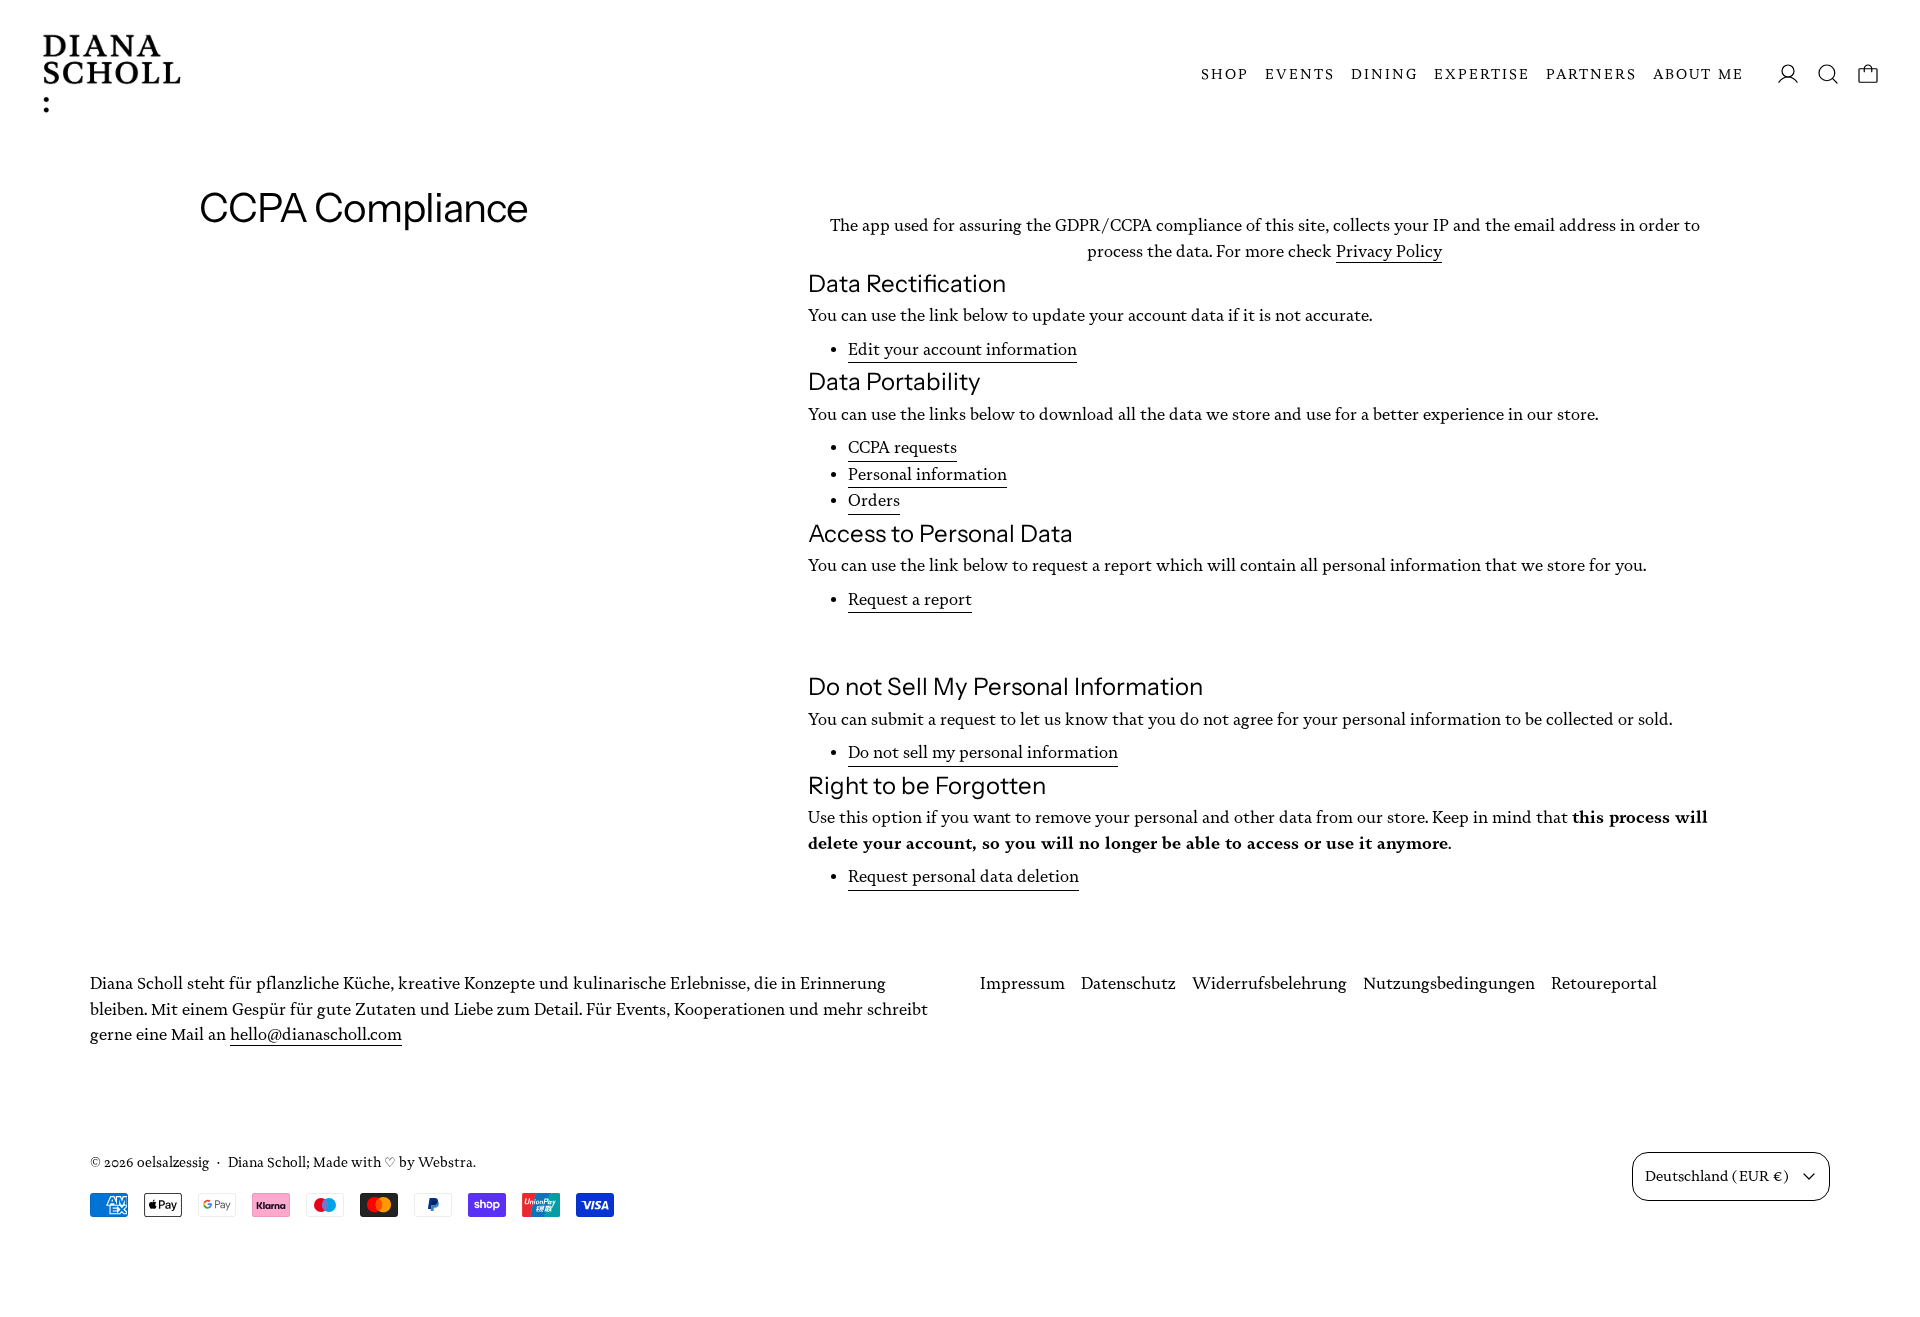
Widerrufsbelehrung (1269, 983)
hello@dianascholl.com (316, 1034)
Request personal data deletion (963, 876)
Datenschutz (1128, 983)
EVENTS (1300, 74)
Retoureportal (1604, 983)
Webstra (445, 1162)
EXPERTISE (1482, 74)
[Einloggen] (1788, 74)
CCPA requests (902, 447)
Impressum (1022, 983)
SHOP (1225, 74)
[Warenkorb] (1868, 74)
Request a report (910, 599)
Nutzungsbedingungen (1449, 983)
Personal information (927, 474)
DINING (1384, 74)
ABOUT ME (1698, 74)
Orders (874, 500)
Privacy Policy (1389, 251)
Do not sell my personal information (983, 752)
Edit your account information (962, 349)
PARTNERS (1591, 74)
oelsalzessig (173, 1162)
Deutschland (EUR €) (1717, 1176)
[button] (1828, 74)
